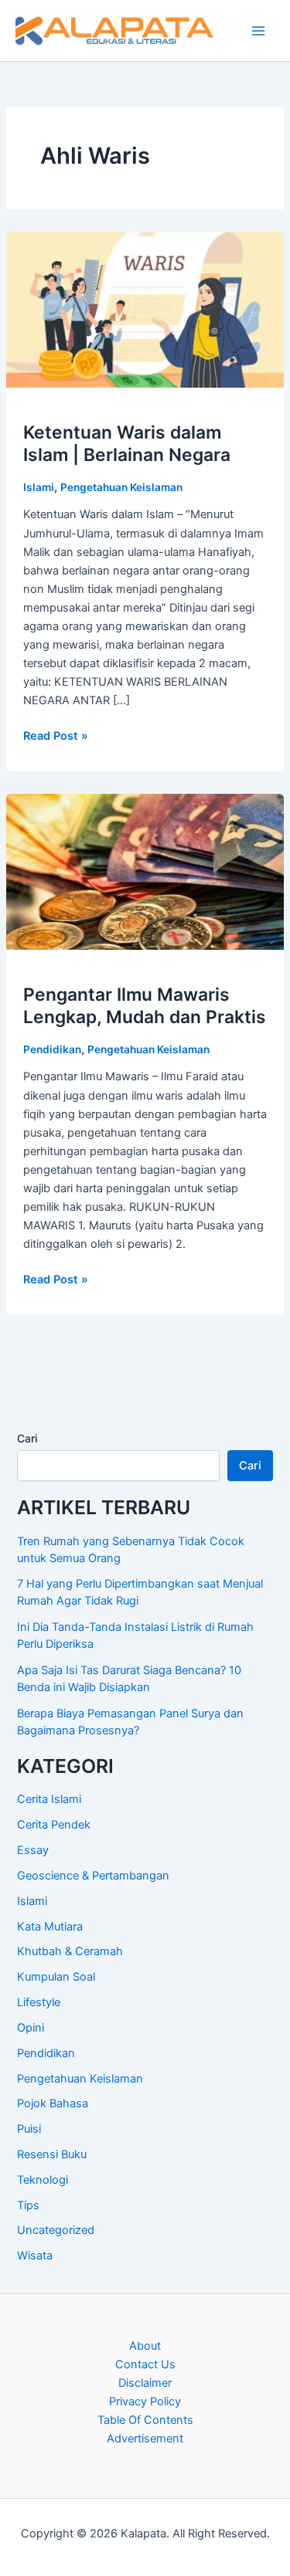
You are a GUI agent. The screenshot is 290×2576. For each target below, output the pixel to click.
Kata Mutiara (50, 1927)
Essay (33, 1850)
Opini (31, 2028)
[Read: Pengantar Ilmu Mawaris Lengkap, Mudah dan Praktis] (145, 871)
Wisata (35, 2256)
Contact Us (145, 2364)
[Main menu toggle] (258, 31)
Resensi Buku (52, 2154)
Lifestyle (39, 2002)
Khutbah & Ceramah (70, 1951)
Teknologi (43, 2180)
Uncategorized (56, 2230)
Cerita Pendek (54, 1825)
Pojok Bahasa (53, 2103)
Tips (28, 2205)
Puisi (29, 2129)
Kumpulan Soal (56, 1977)
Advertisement (145, 2439)
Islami (39, 487)
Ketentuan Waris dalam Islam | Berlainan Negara (127, 444)
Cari (27, 1438)
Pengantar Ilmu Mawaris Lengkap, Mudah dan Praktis (145, 1006)
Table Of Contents (145, 2420)
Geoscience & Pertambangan (93, 1876)
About (145, 2346)
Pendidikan (52, 1049)
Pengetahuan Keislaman (121, 487)
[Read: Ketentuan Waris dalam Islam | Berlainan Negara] (145, 309)
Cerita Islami (49, 1799)
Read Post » (56, 737)
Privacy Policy (145, 2401)
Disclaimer (145, 2383)
